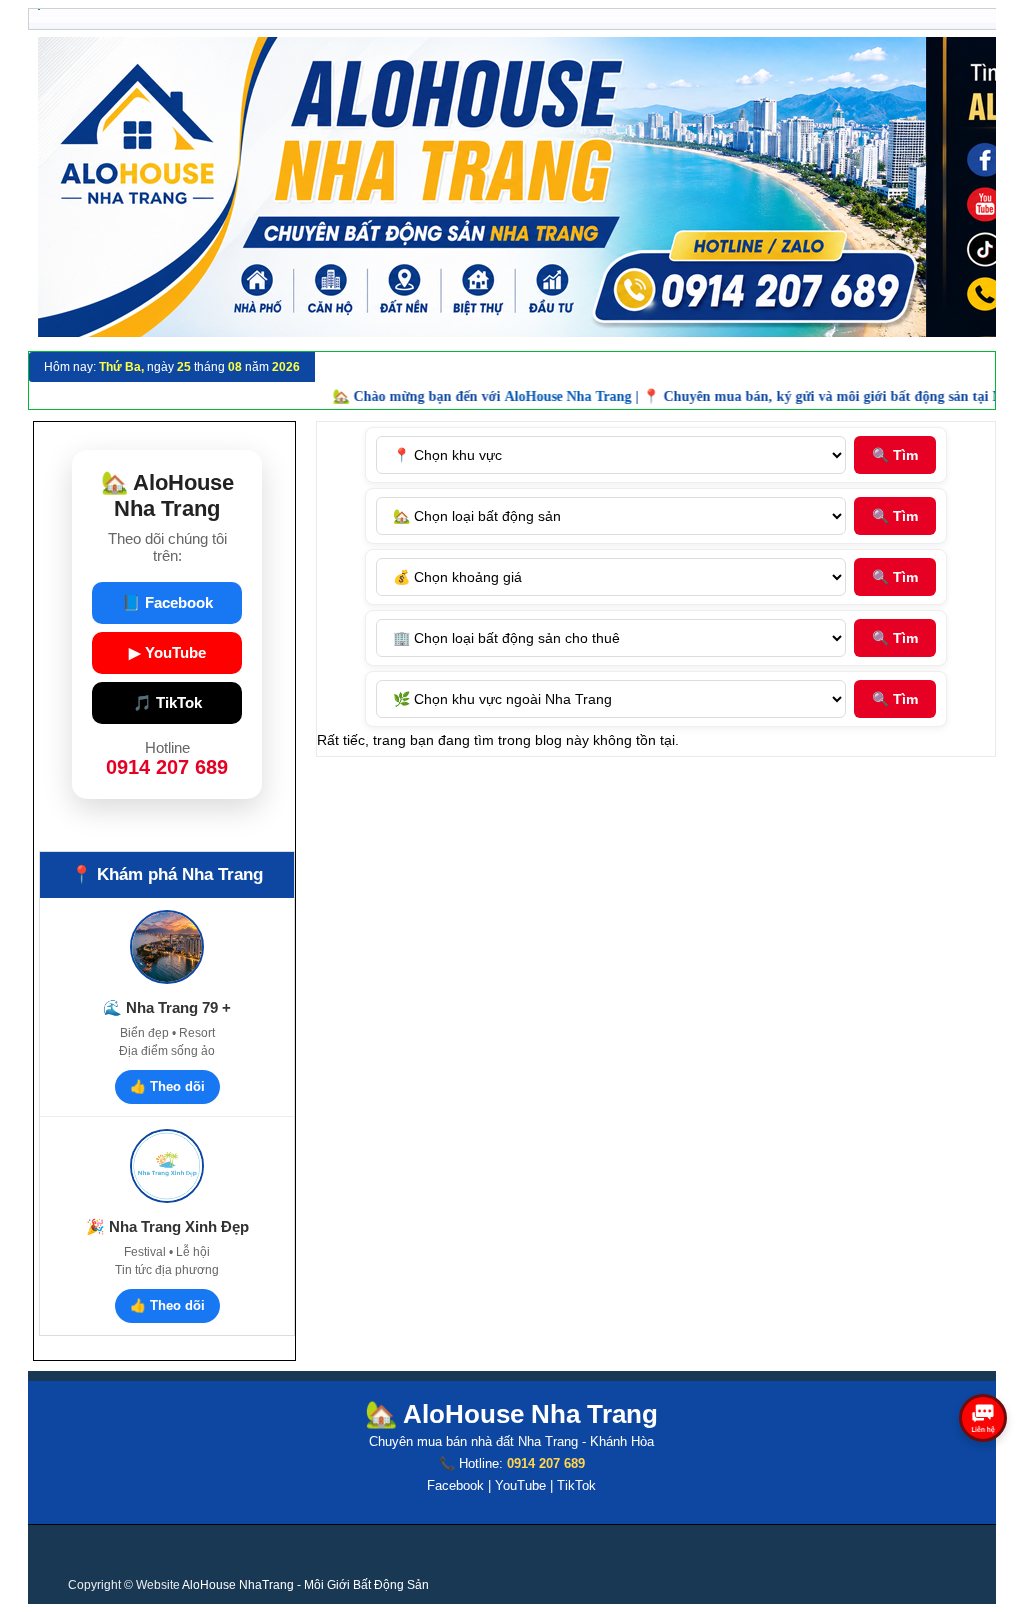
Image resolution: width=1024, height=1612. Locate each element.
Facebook (455, 1485)
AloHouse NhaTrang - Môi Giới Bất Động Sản (305, 1585)
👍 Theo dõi (167, 1086)
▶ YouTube (167, 652)
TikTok (576, 1485)
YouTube (520, 1485)
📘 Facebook (167, 602)
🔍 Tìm (895, 455)
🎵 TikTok (167, 702)
